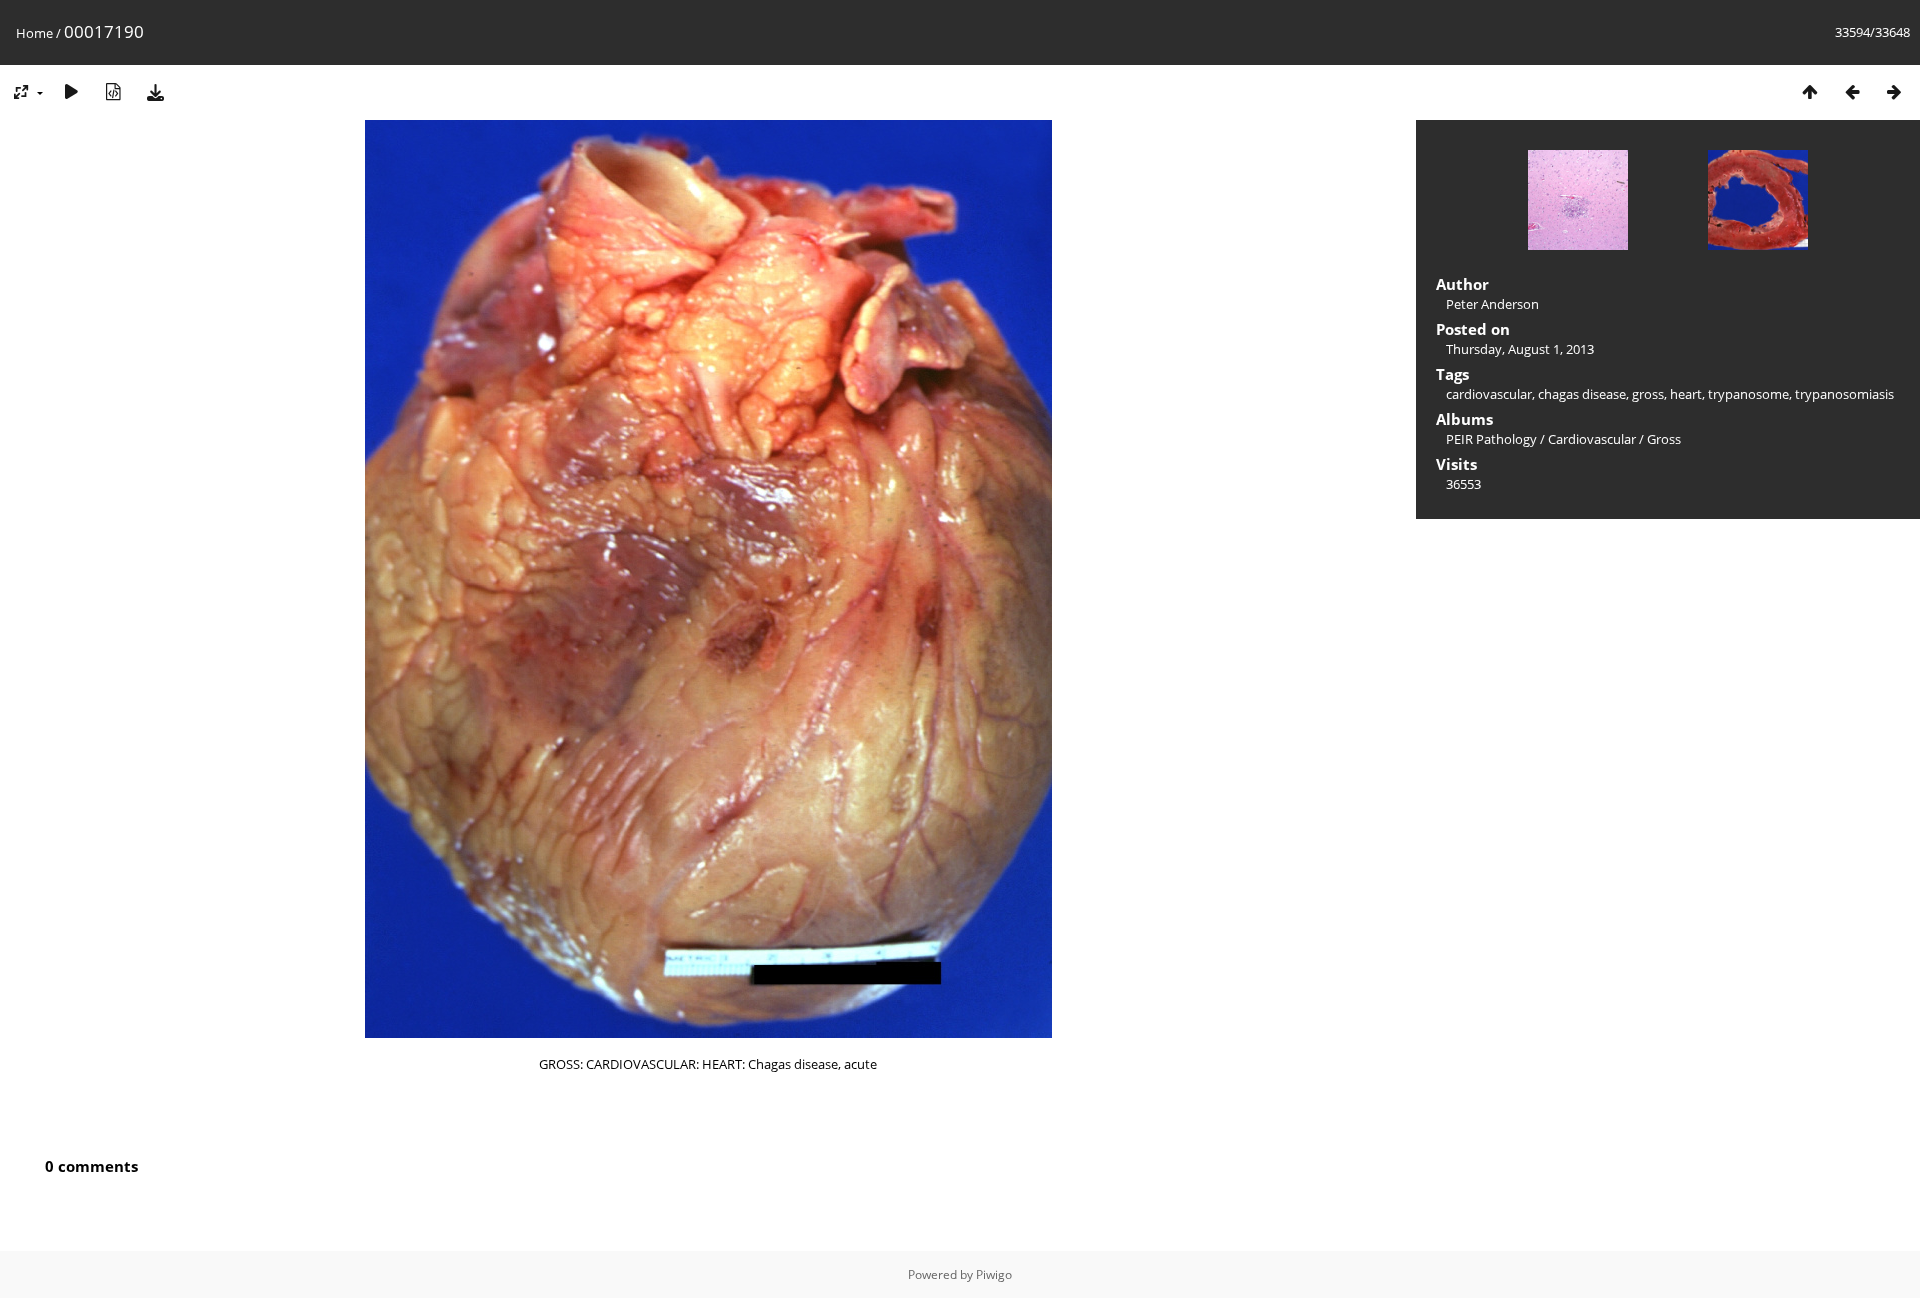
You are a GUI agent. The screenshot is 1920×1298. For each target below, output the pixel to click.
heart (1686, 394)
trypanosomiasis (1844, 394)
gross (1648, 394)
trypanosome (1748, 394)
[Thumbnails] (1810, 91)
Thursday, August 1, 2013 (1520, 349)
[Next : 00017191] (1894, 91)
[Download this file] (155, 91)
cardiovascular (1489, 394)
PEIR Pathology (1491, 439)
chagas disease (1582, 394)
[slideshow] (71, 91)
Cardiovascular (1592, 439)
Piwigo (994, 1274)
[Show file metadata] (113, 91)
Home (34, 33)
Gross (1664, 439)
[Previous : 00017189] (1852, 91)
